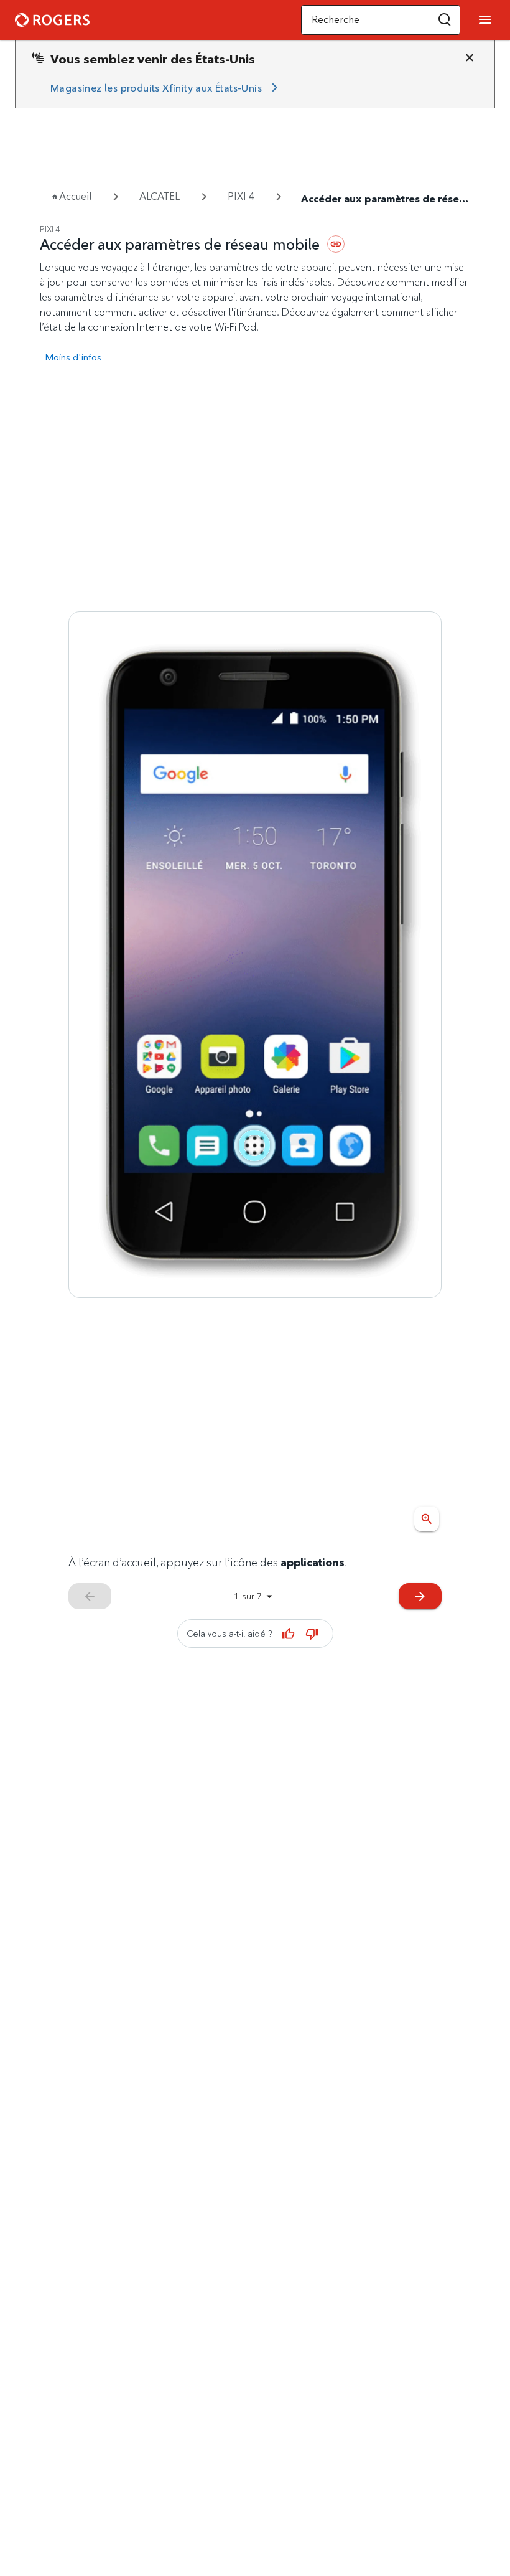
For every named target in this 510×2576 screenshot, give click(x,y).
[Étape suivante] (255, 954)
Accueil (75, 196)
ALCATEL (160, 196)
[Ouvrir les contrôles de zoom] (427, 1519)
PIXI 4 (241, 196)
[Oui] (289, 1634)
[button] (445, 20)
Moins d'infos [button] (73, 357)
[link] (166, 88)
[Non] (312, 1634)
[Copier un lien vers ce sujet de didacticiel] (336, 244)
